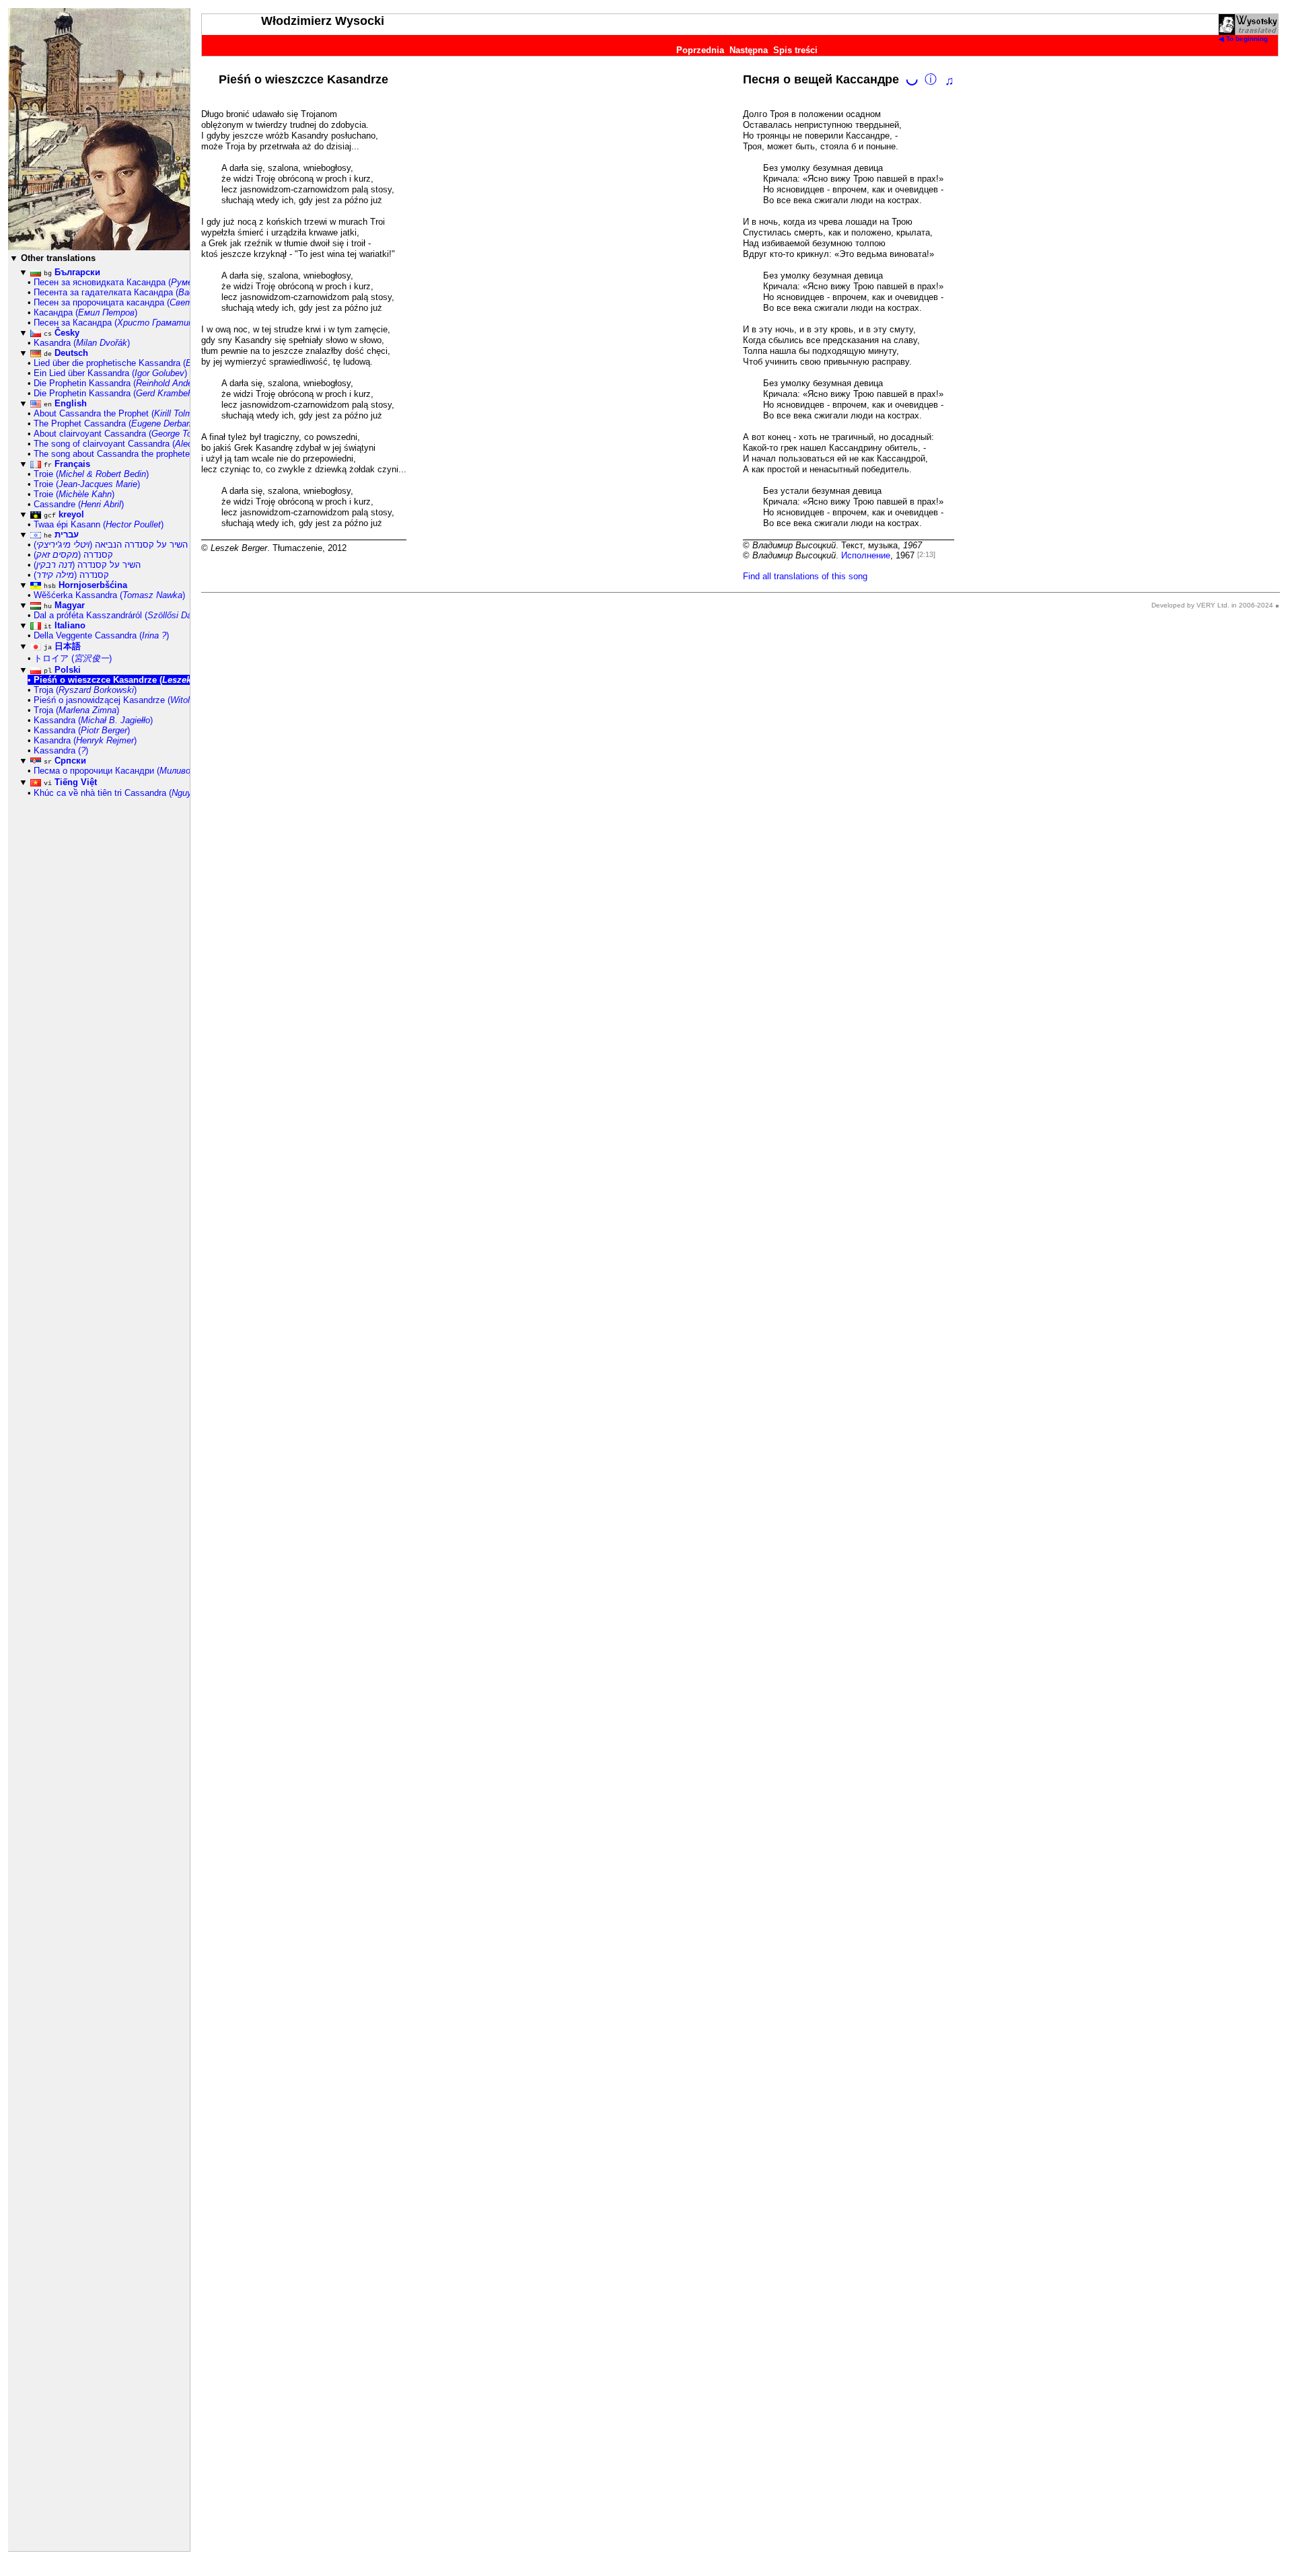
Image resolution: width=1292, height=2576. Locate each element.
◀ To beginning (1243, 39)
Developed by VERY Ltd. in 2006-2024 (1212, 605)
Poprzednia (700, 50)
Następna (749, 50)
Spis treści (795, 50)
